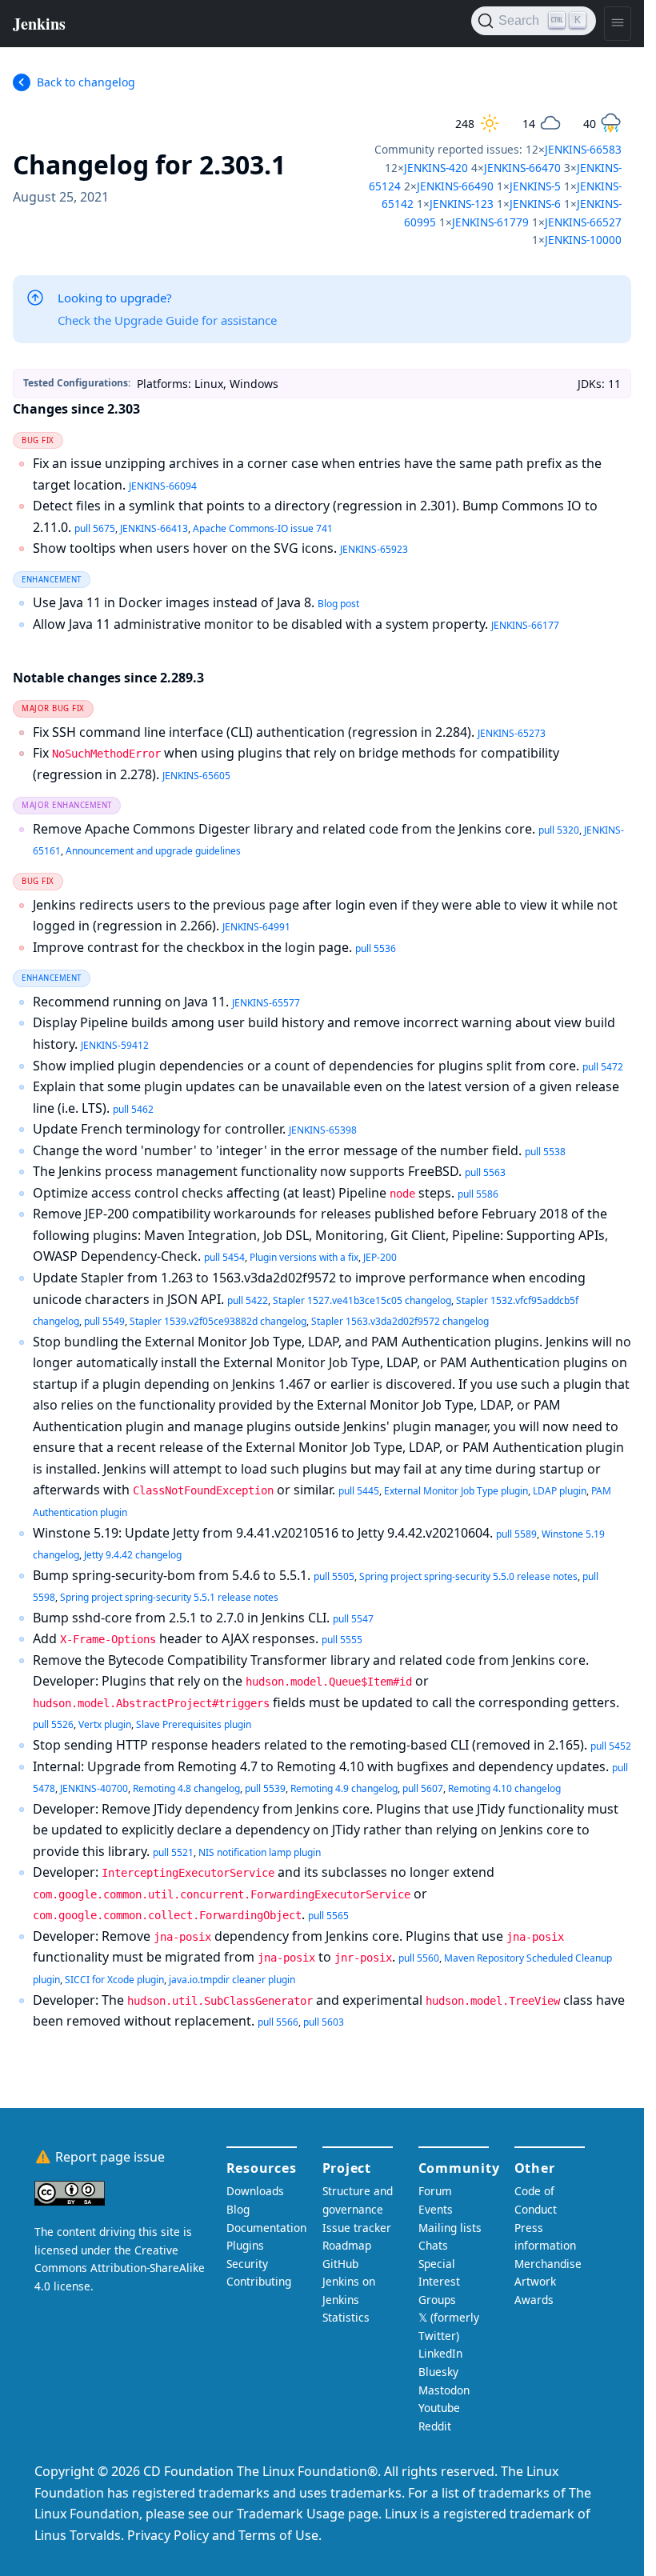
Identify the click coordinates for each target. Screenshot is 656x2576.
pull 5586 (478, 1194)
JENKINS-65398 (323, 1130)
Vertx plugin (105, 1724)
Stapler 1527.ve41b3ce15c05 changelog (362, 1300)
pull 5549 (104, 1321)
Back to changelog (86, 82)
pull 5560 (419, 1958)
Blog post (338, 604)
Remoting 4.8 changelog (186, 1788)
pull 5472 (603, 1067)
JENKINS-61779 (490, 222)
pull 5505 (334, 1576)
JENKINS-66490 (455, 186)
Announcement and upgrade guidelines (153, 851)
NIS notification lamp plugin (260, 1852)
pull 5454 (224, 1257)
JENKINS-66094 (163, 486)
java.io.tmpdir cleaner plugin (232, 1980)
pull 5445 (359, 1491)
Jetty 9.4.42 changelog (133, 1555)
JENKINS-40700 (94, 1788)
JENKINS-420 (436, 168)
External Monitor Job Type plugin (456, 1491)
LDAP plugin (560, 1491)
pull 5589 (516, 1534)
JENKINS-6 (535, 204)
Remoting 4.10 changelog (504, 1788)
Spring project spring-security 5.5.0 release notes (468, 1576)
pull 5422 (248, 1300)
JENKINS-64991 (256, 927)
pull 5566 (278, 2022)
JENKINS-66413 (154, 528)
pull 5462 (133, 1109)
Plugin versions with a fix (304, 1257)
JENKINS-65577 (266, 1003)
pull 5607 (423, 1788)
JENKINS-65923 (374, 549)
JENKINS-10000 (583, 240)
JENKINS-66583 (583, 149)
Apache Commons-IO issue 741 (263, 528)
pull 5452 (611, 1746)
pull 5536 (376, 948)
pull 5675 (95, 528)
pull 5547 (353, 1619)
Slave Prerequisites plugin (194, 1724)
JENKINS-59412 (115, 1045)
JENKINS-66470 (522, 168)
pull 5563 (485, 1172)
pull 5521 (173, 1852)
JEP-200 (380, 1257)
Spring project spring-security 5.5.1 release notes (169, 1597)
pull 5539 (265, 1788)
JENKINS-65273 (512, 733)
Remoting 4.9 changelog (344, 1788)
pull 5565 (328, 1916)
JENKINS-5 (535, 186)
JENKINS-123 (462, 204)
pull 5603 (324, 2022)
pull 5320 (559, 830)
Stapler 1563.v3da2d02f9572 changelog (400, 1321)
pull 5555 (342, 1640)
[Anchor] (310, 163)
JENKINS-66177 (525, 625)
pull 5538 (545, 1152)
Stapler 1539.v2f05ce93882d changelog (218, 1321)
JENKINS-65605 (196, 776)
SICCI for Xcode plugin (114, 1980)
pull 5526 (53, 1724)
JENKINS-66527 (583, 222)
